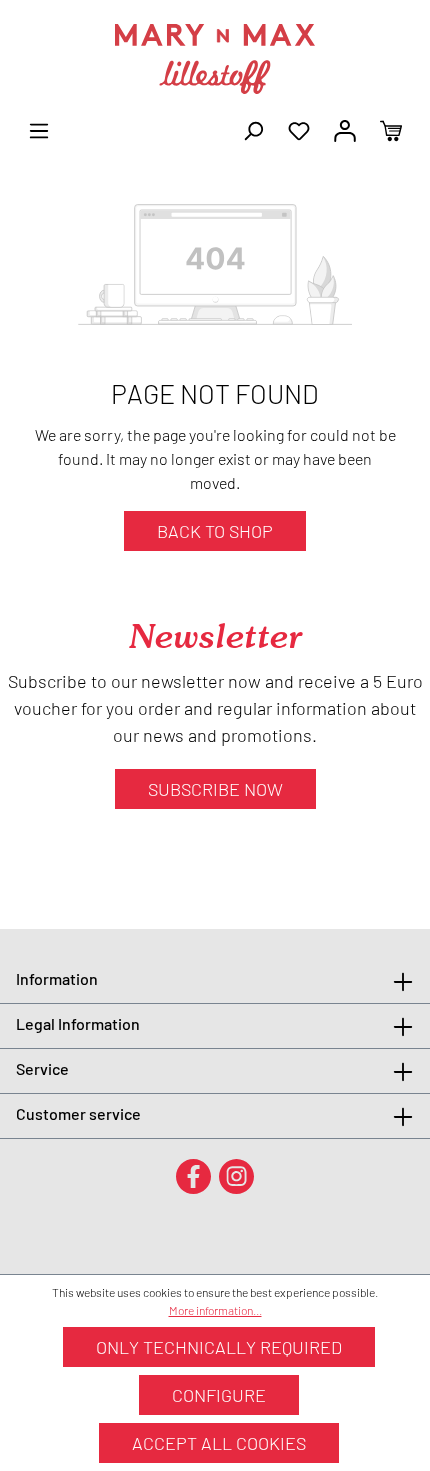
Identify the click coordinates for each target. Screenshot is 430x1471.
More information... (215, 1310)
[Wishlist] (299, 129)
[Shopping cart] (391, 129)
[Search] (253, 129)
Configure (219, 1395)
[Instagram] (236, 1175)
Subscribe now (215, 789)
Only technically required (219, 1347)
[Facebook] (193, 1175)
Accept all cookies (219, 1443)
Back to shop (215, 531)
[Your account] (345, 129)
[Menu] (39, 129)
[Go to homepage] (215, 59)
